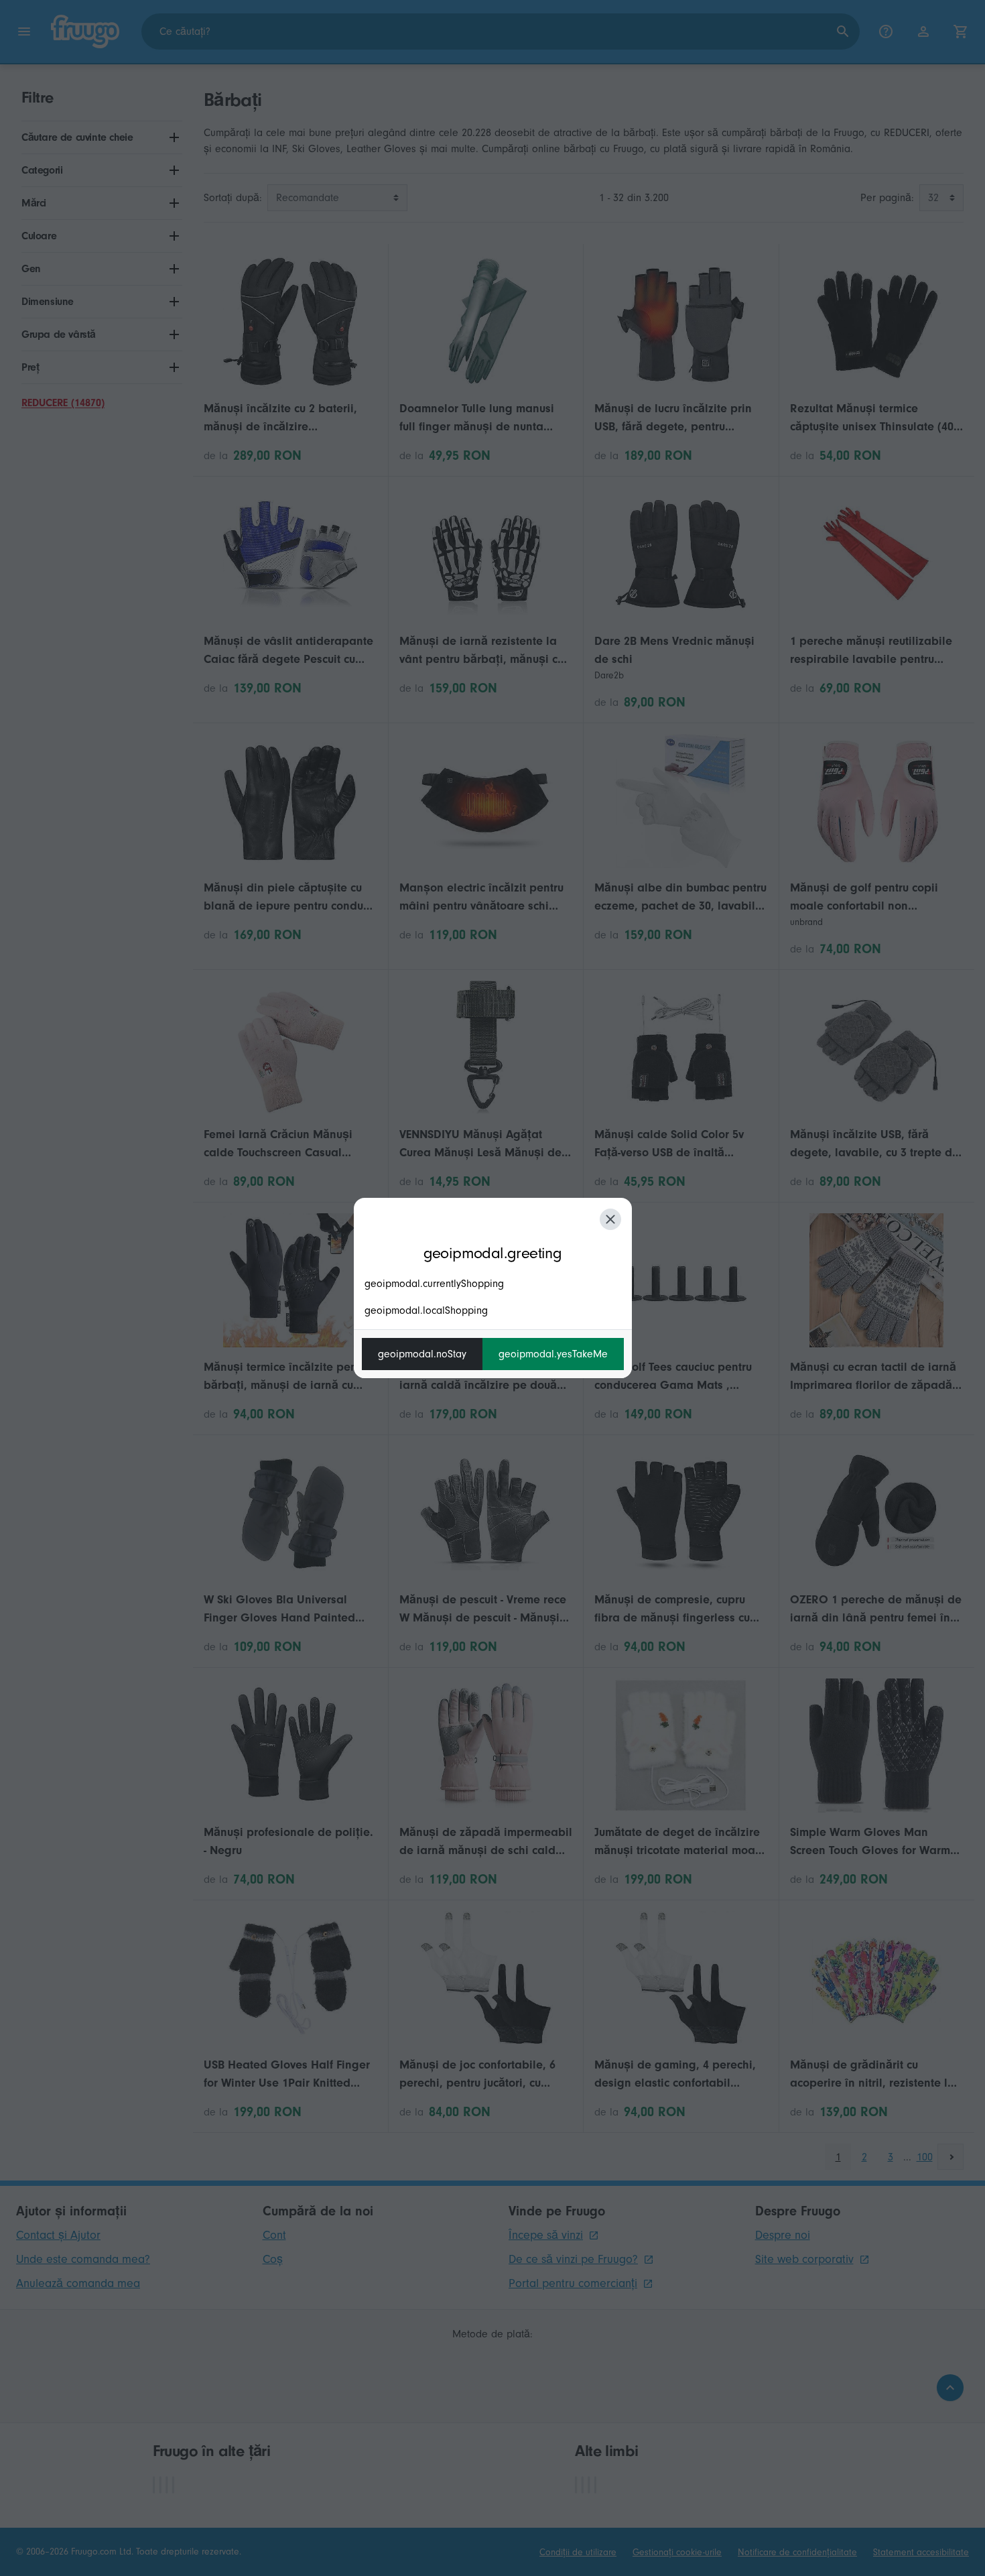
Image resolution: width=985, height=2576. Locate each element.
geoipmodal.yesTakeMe (553, 1354)
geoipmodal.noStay (422, 1354)
